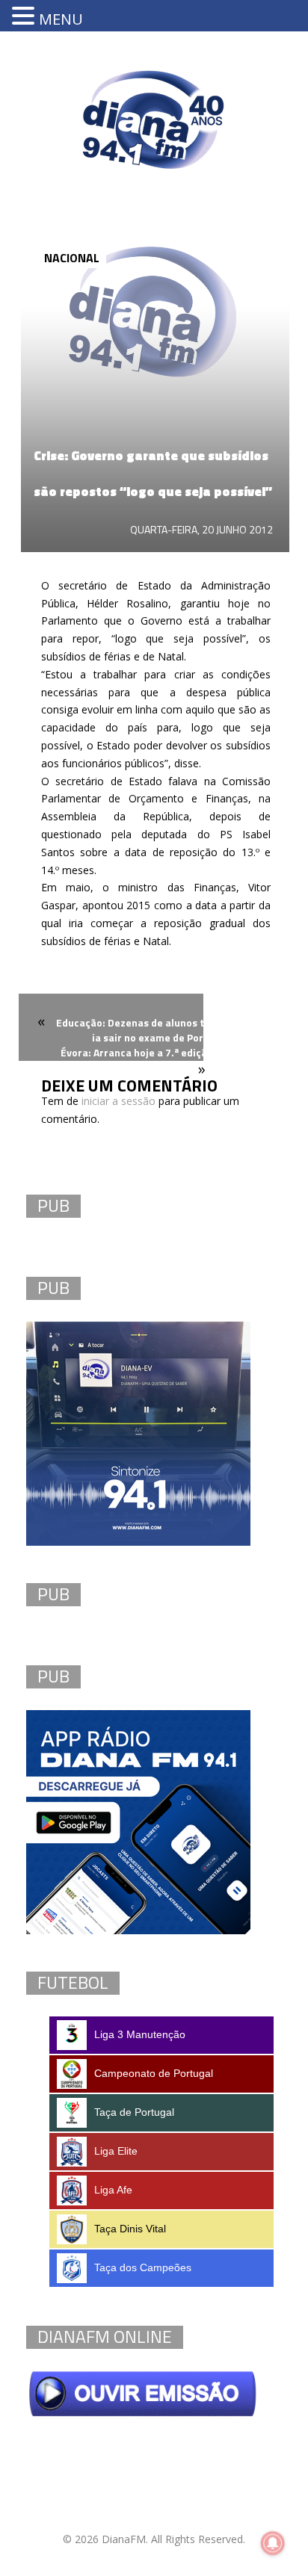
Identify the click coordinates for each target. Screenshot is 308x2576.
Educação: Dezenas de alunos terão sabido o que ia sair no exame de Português (173, 1030)
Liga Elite (116, 2151)
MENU (61, 19)
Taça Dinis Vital (130, 2229)
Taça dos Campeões (143, 2267)
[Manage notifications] (273, 2543)
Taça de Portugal (134, 2112)
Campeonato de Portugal (154, 2073)
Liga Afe (113, 2190)
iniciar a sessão (118, 1101)
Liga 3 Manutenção (140, 2034)
